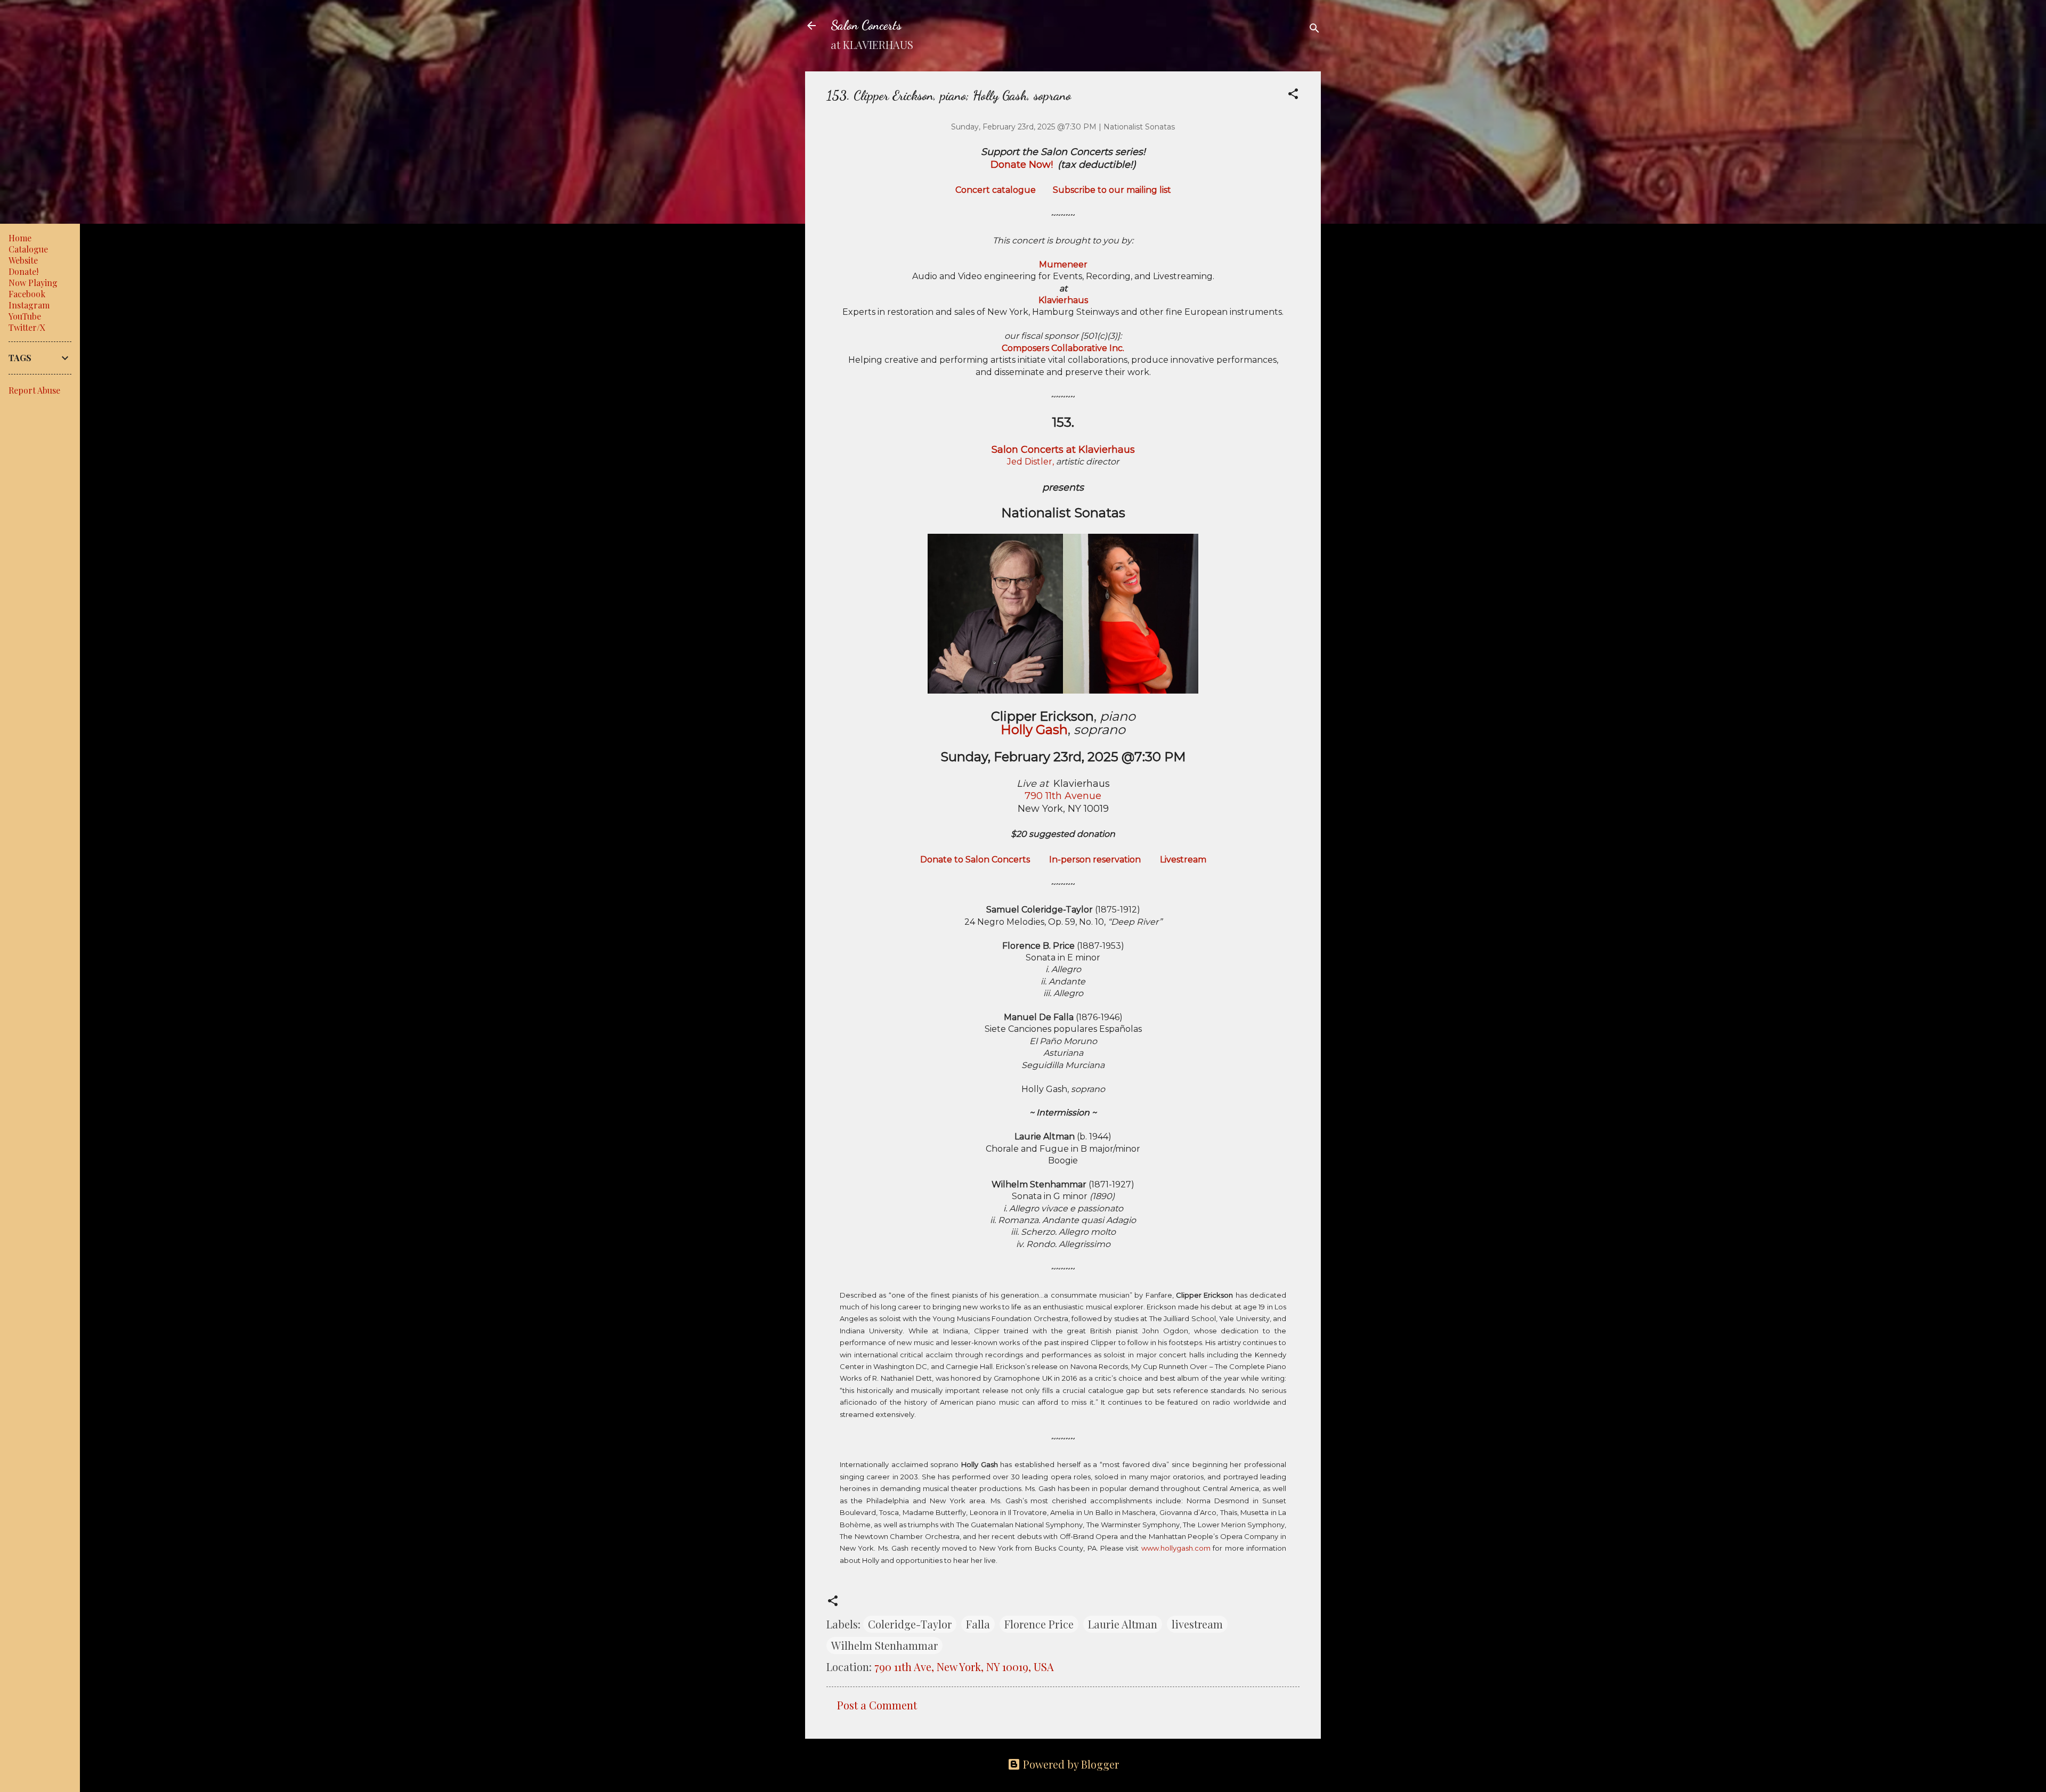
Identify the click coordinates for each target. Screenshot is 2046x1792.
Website (23, 260)
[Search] (1314, 29)
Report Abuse (34, 390)
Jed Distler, (1030, 462)
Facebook (27, 294)
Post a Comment (877, 1705)
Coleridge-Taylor (910, 1624)
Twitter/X (27, 327)
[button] (1293, 95)
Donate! (23, 271)
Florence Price (1039, 1624)
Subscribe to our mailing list (1112, 190)
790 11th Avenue (1063, 796)
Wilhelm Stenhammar (884, 1645)
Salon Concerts (866, 25)
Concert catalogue (996, 190)
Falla (978, 1624)
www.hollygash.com (1176, 1548)
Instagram (29, 305)
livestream (1197, 1624)
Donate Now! (1022, 165)
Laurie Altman (1123, 1624)
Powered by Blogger (1070, 1764)
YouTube (25, 316)
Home (20, 238)
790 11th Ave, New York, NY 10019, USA (964, 1667)
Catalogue (28, 249)
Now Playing (33, 283)
